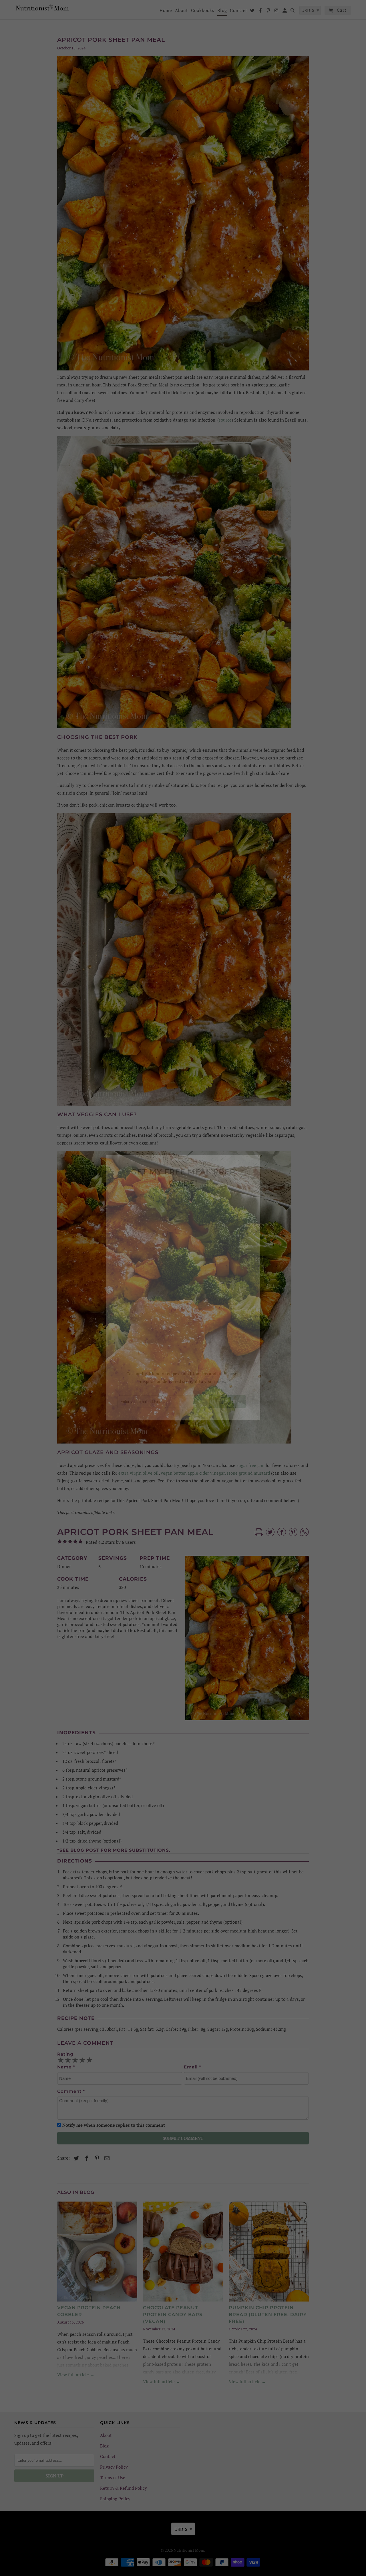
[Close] (254, 1161)
